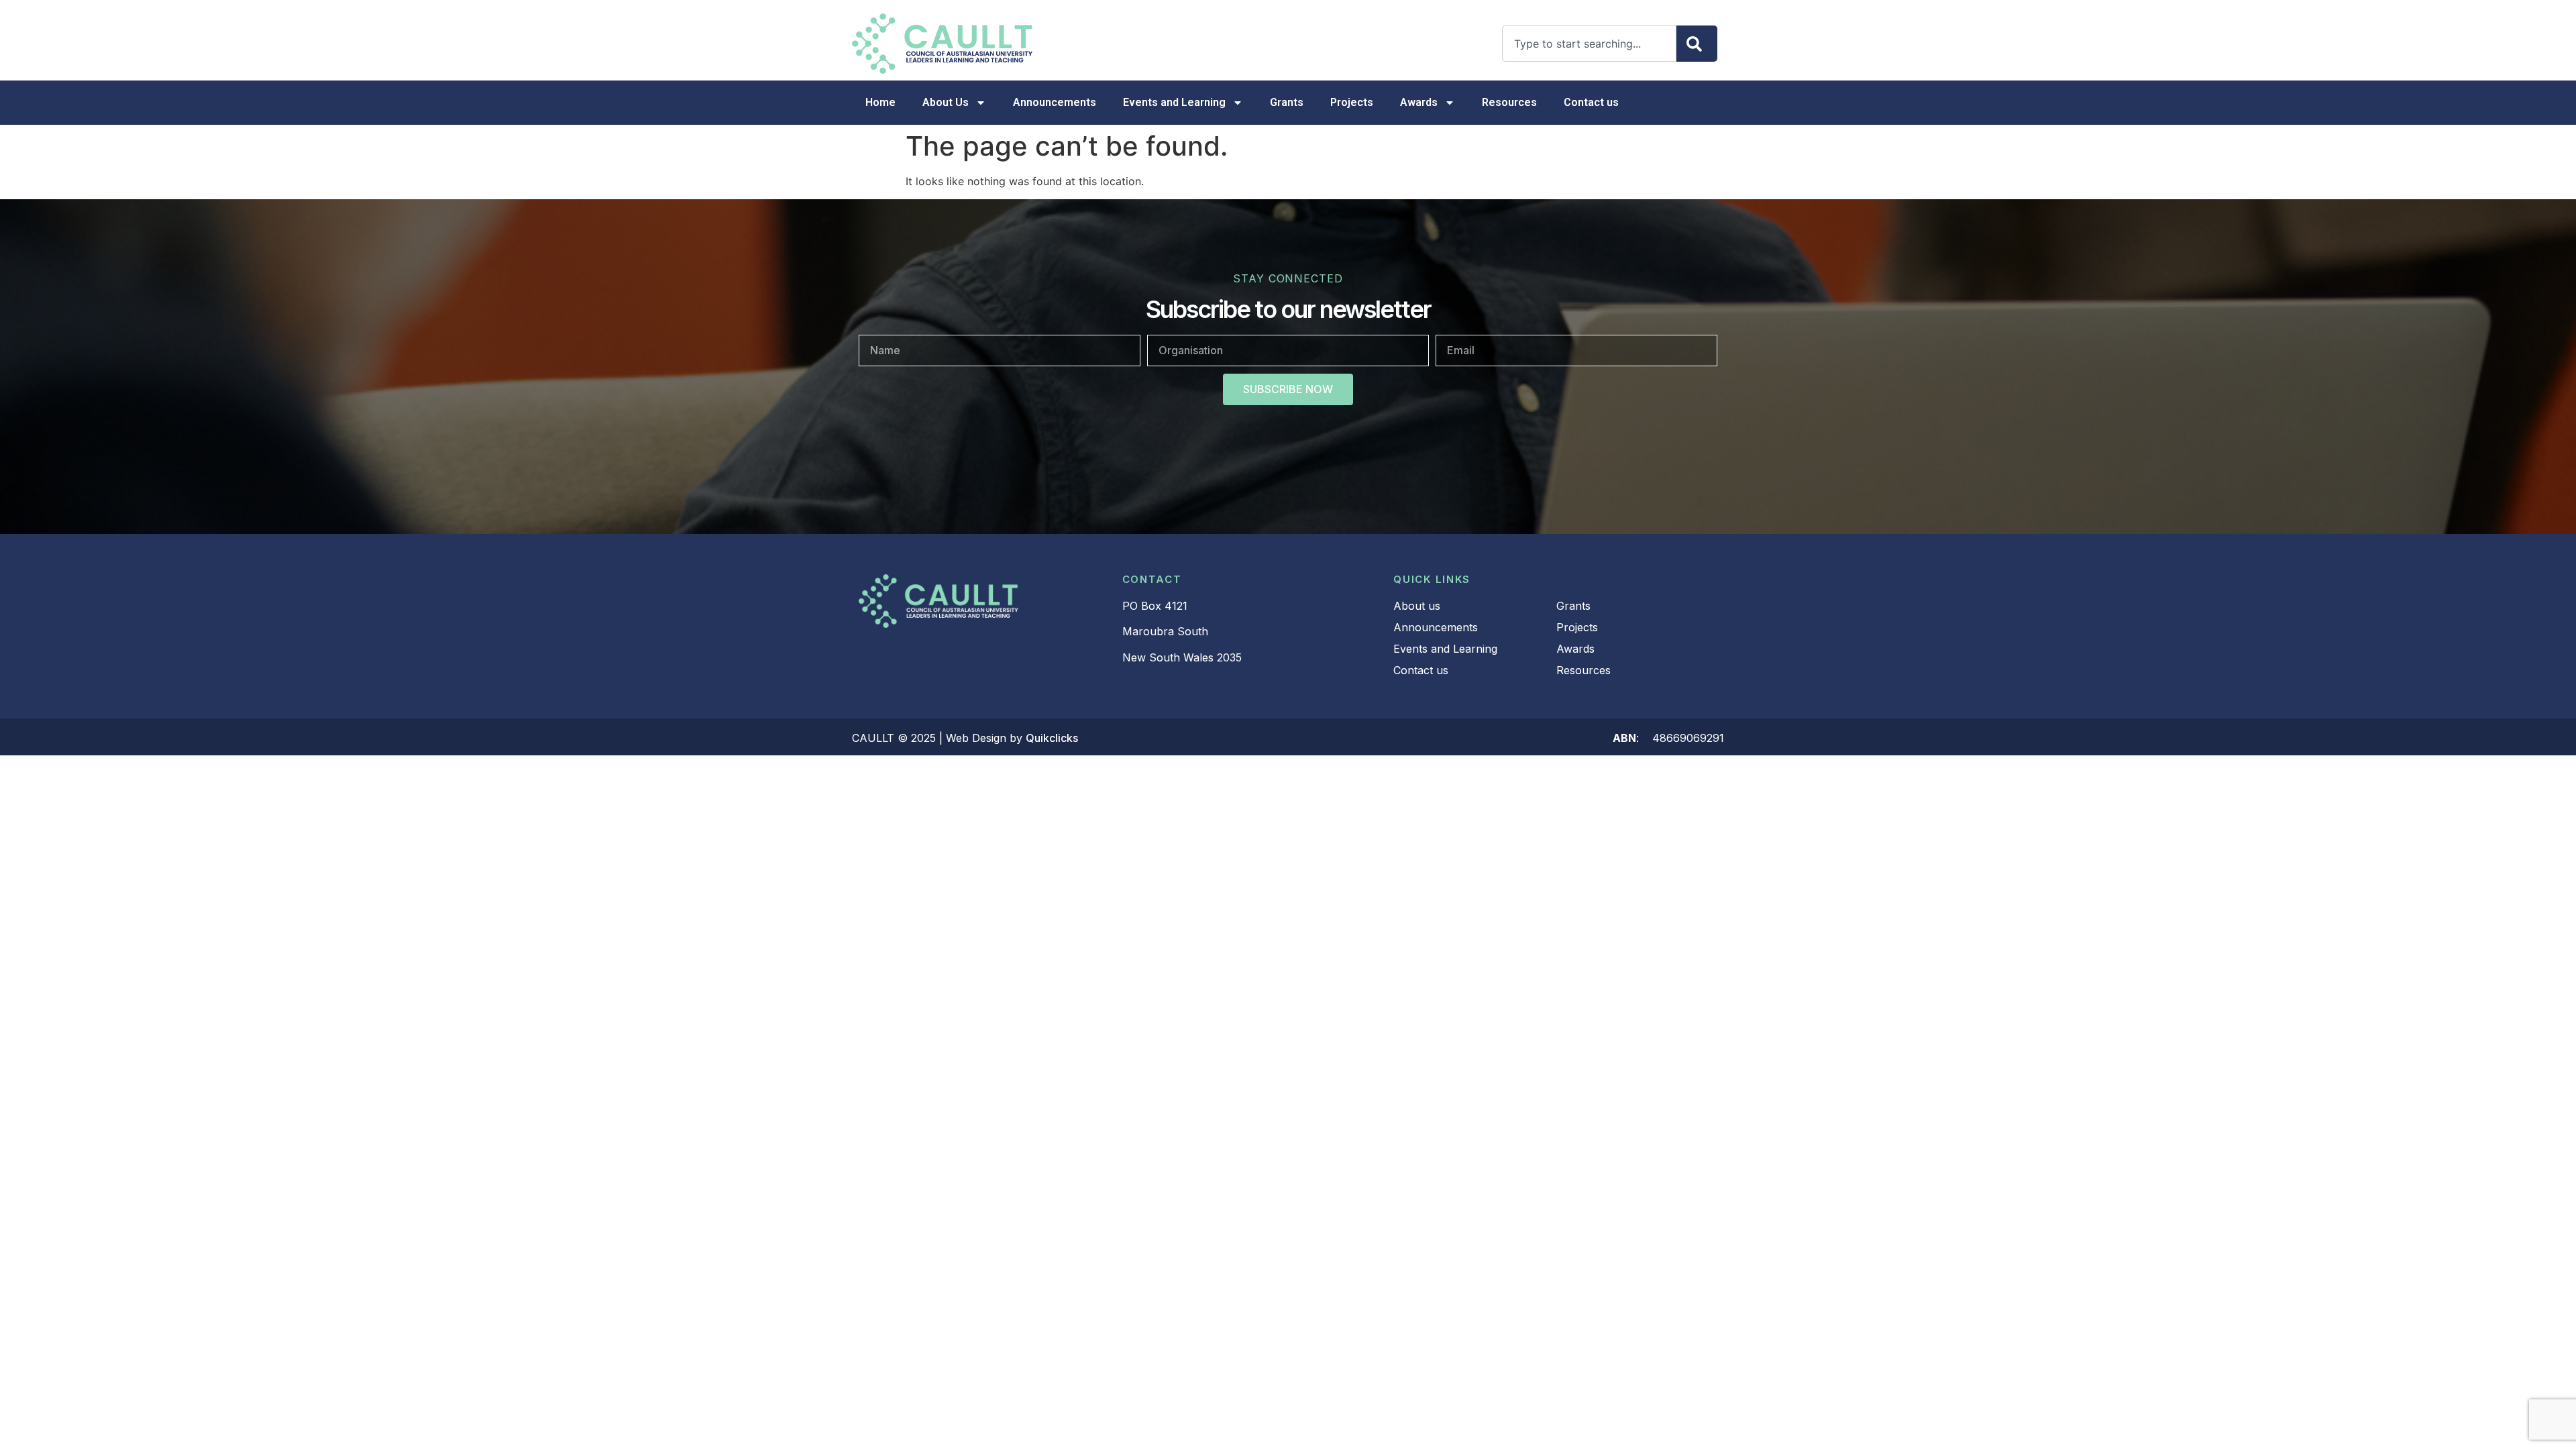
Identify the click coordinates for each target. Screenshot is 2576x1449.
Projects (1352, 102)
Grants (1287, 102)
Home (880, 102)
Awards (1419, 102)
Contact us (1591, 102)
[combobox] (1589, 44)
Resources (1509, 102)
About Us (946, 102)
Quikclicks (1052, 738)
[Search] (1697, 44)
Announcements (1055, 102)
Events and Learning (1174, 102)
